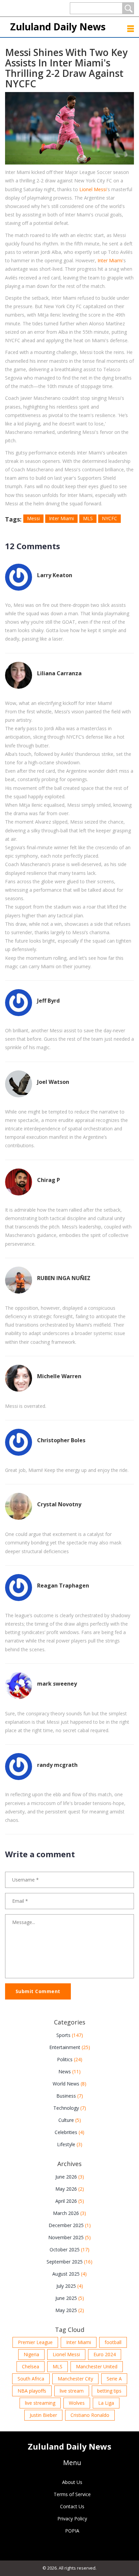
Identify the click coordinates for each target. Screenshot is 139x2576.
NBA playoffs (32, 2391)
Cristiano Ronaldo (90, 2415)
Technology (70, 2108)
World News (69, 2084)
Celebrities (69, 2132)
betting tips (109, 2391)
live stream (72, 2391)
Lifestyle (70, 2144)
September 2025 (69, 2262)
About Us (72, 2482)
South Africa (31, 2379)
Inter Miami (110, 260)
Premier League (35, 2342)
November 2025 (69, 2237)
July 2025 (70, 2286)
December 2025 (70, 2225)
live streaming (40, 2403)
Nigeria (31, 2354)
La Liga (106, 2403)
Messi (33, 518)
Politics (70, 2059)
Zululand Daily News (58, 27)
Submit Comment (38, 1991)
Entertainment (70, 2047)
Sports (70, 2035)
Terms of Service (72, 2494)
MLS (88, 518)
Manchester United (97, 2366)
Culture (70, 2120)
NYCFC (109, 518)
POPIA (72, 2531)
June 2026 (70, 2177)
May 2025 (70, 2310)
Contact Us (72, 2506)
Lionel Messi (93, 189)
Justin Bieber (43, 2415)
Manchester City (75, 2379)
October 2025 (69, 2249)
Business (70, 2096)
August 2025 (69, 2274)
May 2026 (70, 2189)
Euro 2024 (105, 2354)
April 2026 (70, 2201)
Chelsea (31, 2366)
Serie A (114, 2379)
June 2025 (70, 2298)
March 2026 (69, 2213)
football (113, 2342)
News (69, 2071)
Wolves (77, 2403)
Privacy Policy (72, 2519)
